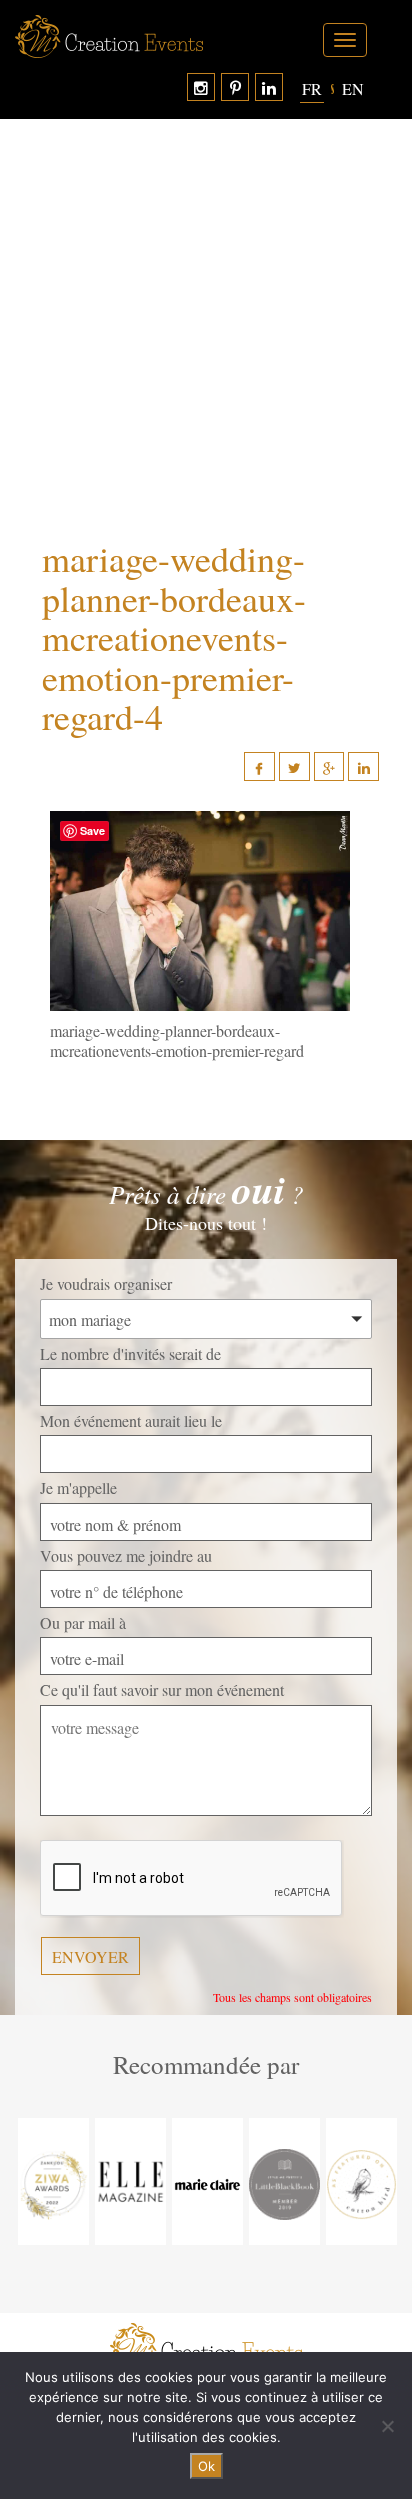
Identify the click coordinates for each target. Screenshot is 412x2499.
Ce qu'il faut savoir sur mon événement (162, 1689)
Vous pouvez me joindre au (126, 1555)
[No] (387, 2426)
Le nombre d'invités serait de (130, 1353)
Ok (206, 2466)
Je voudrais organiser (106, 1283)
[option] (53, 2181)
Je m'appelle (78, 1487)
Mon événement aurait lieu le (131, 1420)
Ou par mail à (83, 1622)
